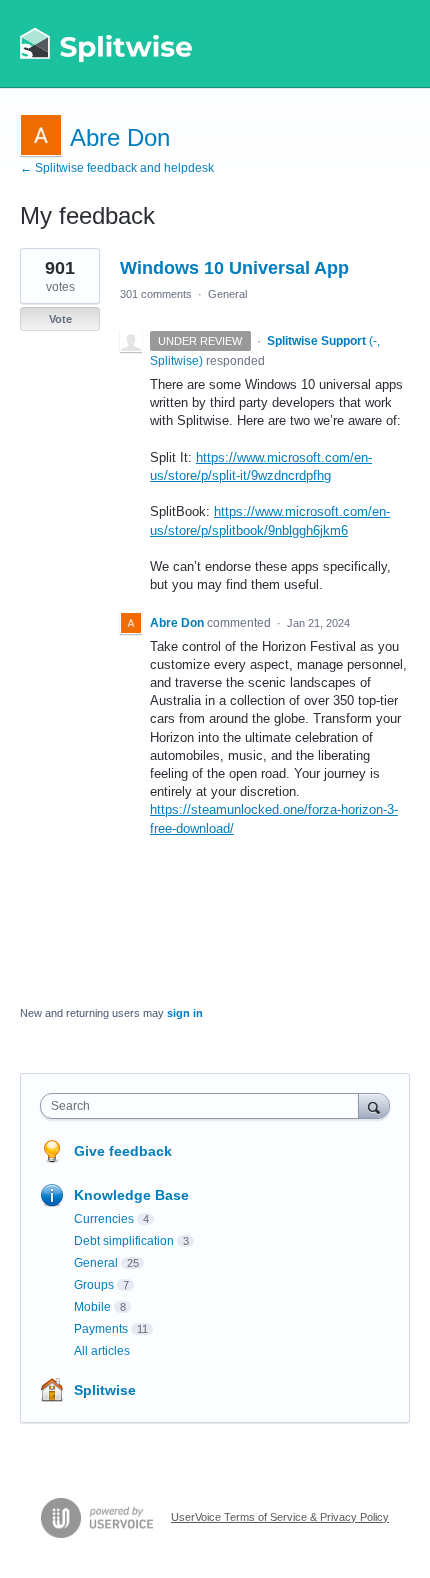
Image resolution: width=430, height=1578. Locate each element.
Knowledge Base (131, 1195)
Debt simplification (124, 1241)
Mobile (92, 1307)
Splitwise (105, 1390)
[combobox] (204, 1106)
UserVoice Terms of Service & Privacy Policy (280, 1517)
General (227, 294)
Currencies (104, 1219)
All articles (102, 1351)
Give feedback (123, 1151)
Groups (94, 1285)
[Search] (374, 1105)
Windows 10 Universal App (234, 268)
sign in (185, 1013)
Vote (60, 319)
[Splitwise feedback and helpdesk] (107, 44)
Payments (101, 1329)
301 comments (156, 294)
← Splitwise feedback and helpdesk (117, 168)
